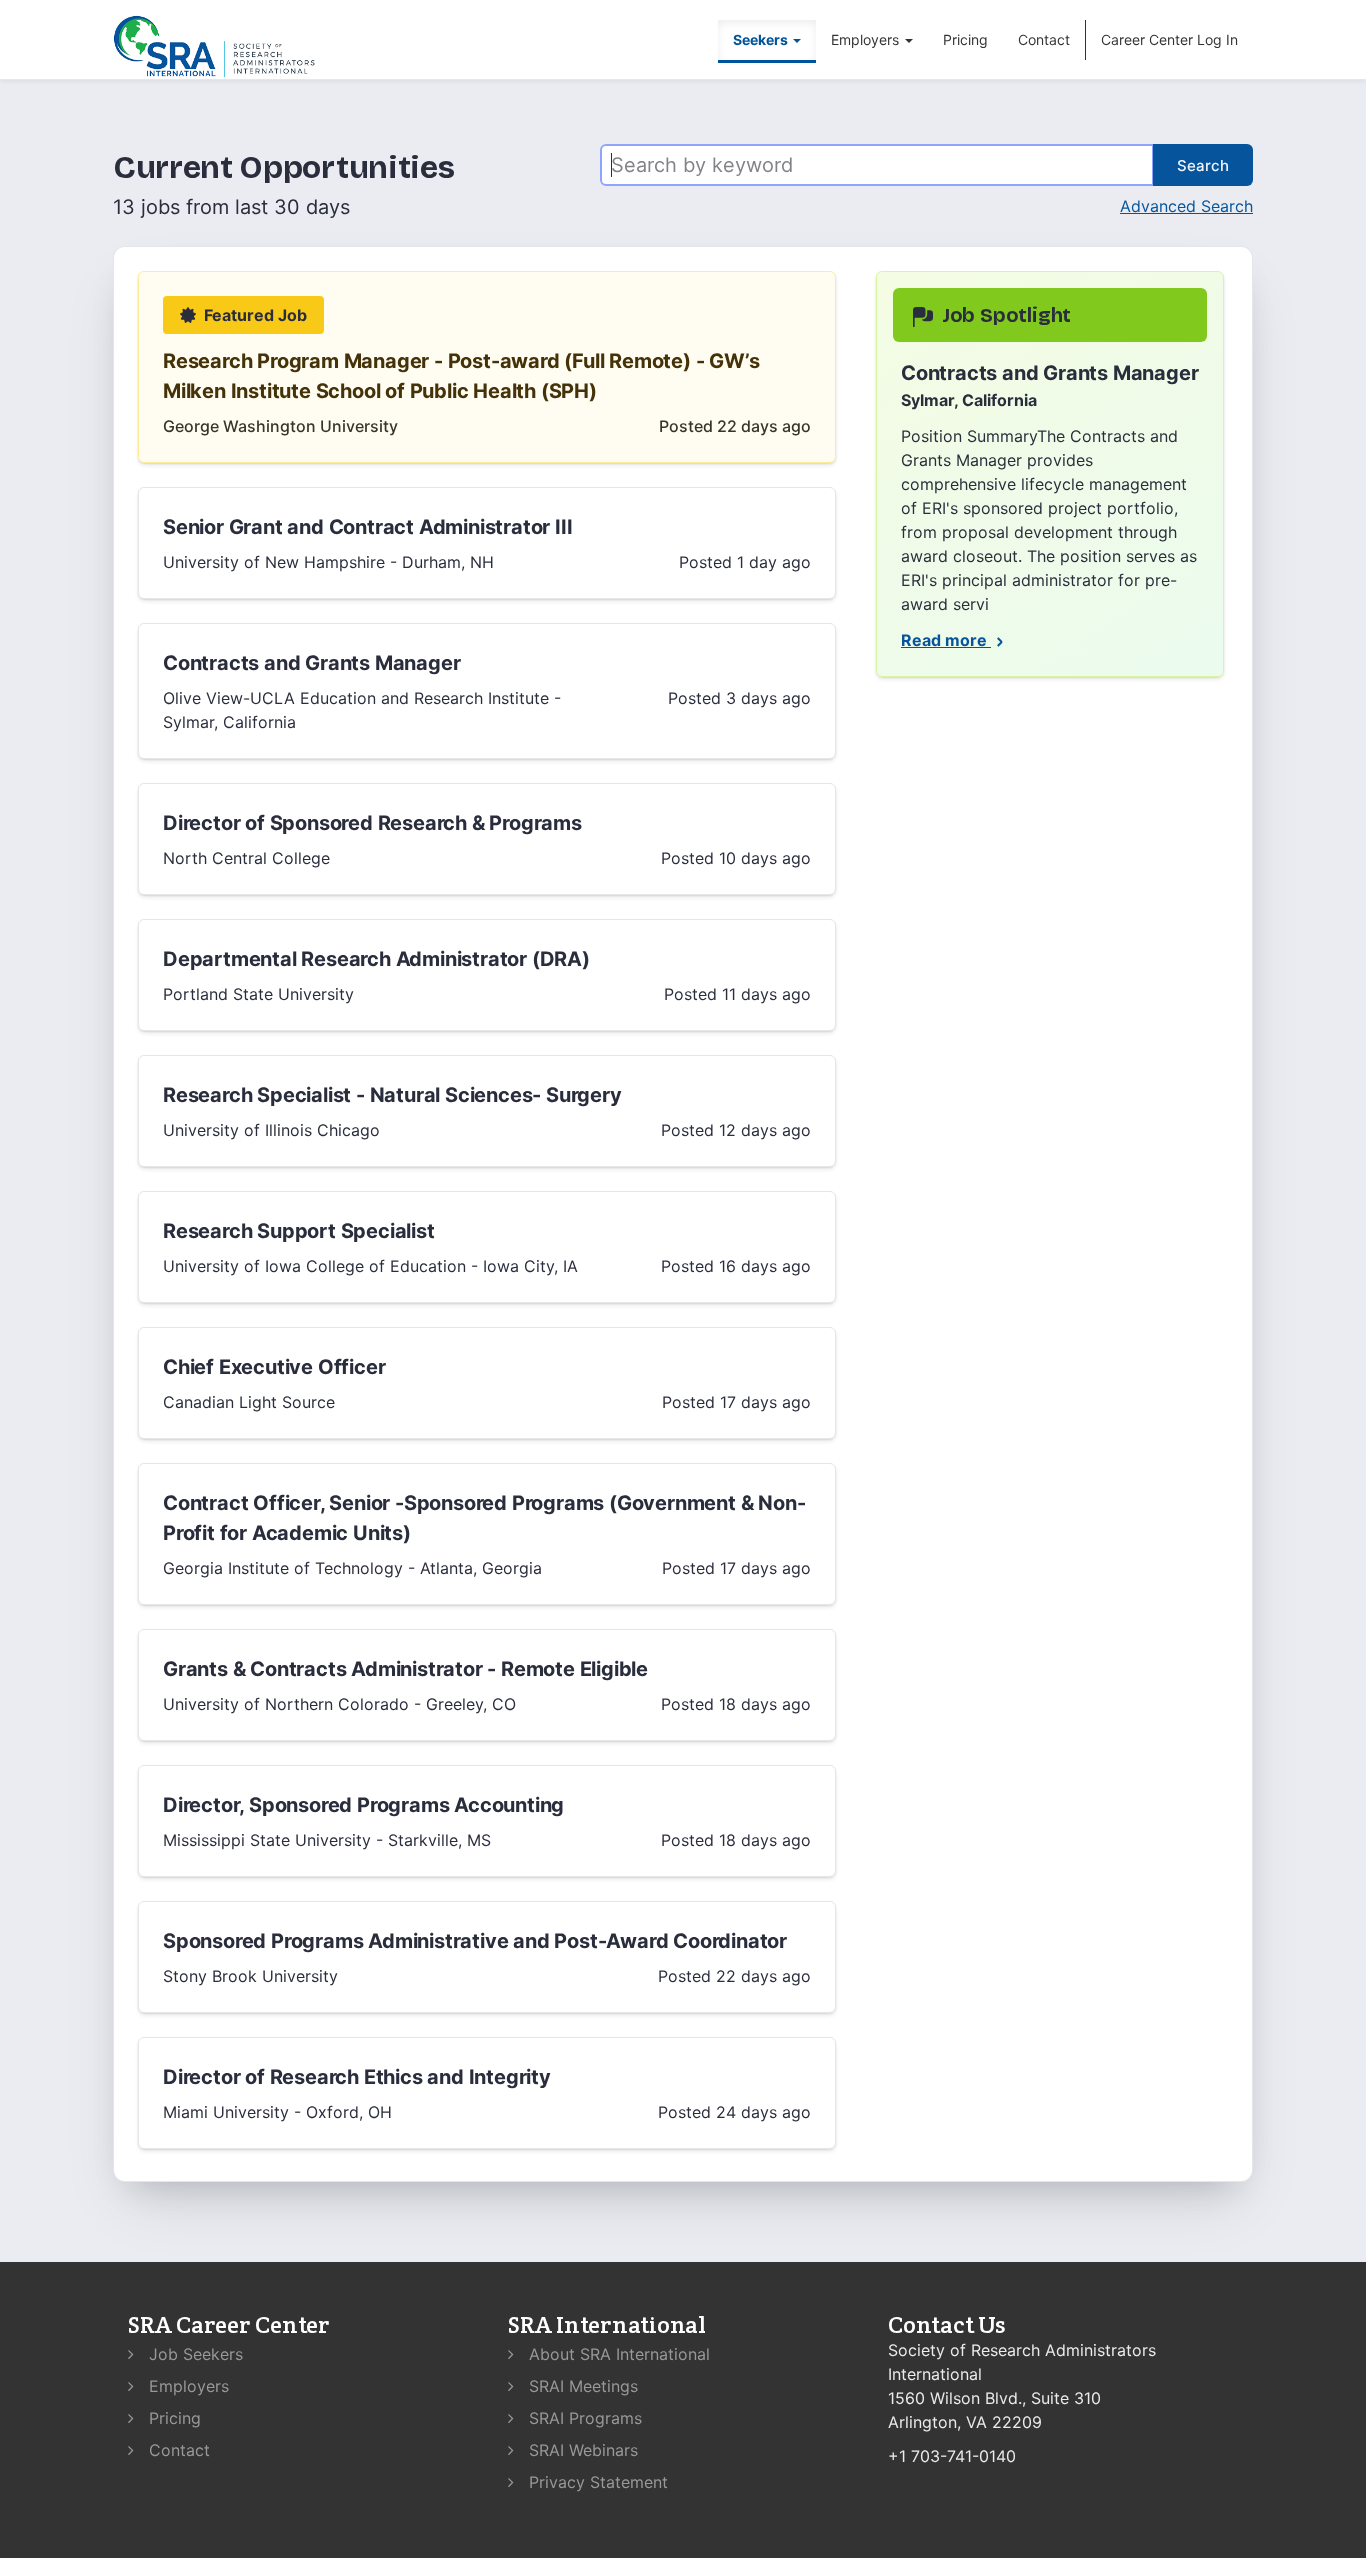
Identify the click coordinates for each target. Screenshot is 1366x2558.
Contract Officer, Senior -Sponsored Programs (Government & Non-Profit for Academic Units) (484, 1518)
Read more (946, 640)
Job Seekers (193, 2354)
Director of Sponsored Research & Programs (372, 823)
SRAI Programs (583, 2418)
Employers (186, 2386)
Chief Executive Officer (274, 1367)
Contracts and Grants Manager (311, 663)
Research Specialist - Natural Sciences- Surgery (392, 1095)
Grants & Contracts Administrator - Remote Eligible (405, 1669)
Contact (1044, 39)
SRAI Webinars (581, 2450)
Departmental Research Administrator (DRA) (376, 959)
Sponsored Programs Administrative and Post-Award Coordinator (475, 1941)
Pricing (965, 39)
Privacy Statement (596, 2482)
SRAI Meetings (581, 2386)
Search (1203, 165)
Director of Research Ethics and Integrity (357, 2077)
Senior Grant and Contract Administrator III (367, 527)
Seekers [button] (762, 39)
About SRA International (617, 2354)
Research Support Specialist (299, 1231)
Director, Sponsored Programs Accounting (363, 1805)
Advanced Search (1186, 206)
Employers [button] (867, 39)
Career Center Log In (1169, 39)
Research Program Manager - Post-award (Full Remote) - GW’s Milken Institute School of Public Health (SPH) (461, 376)
